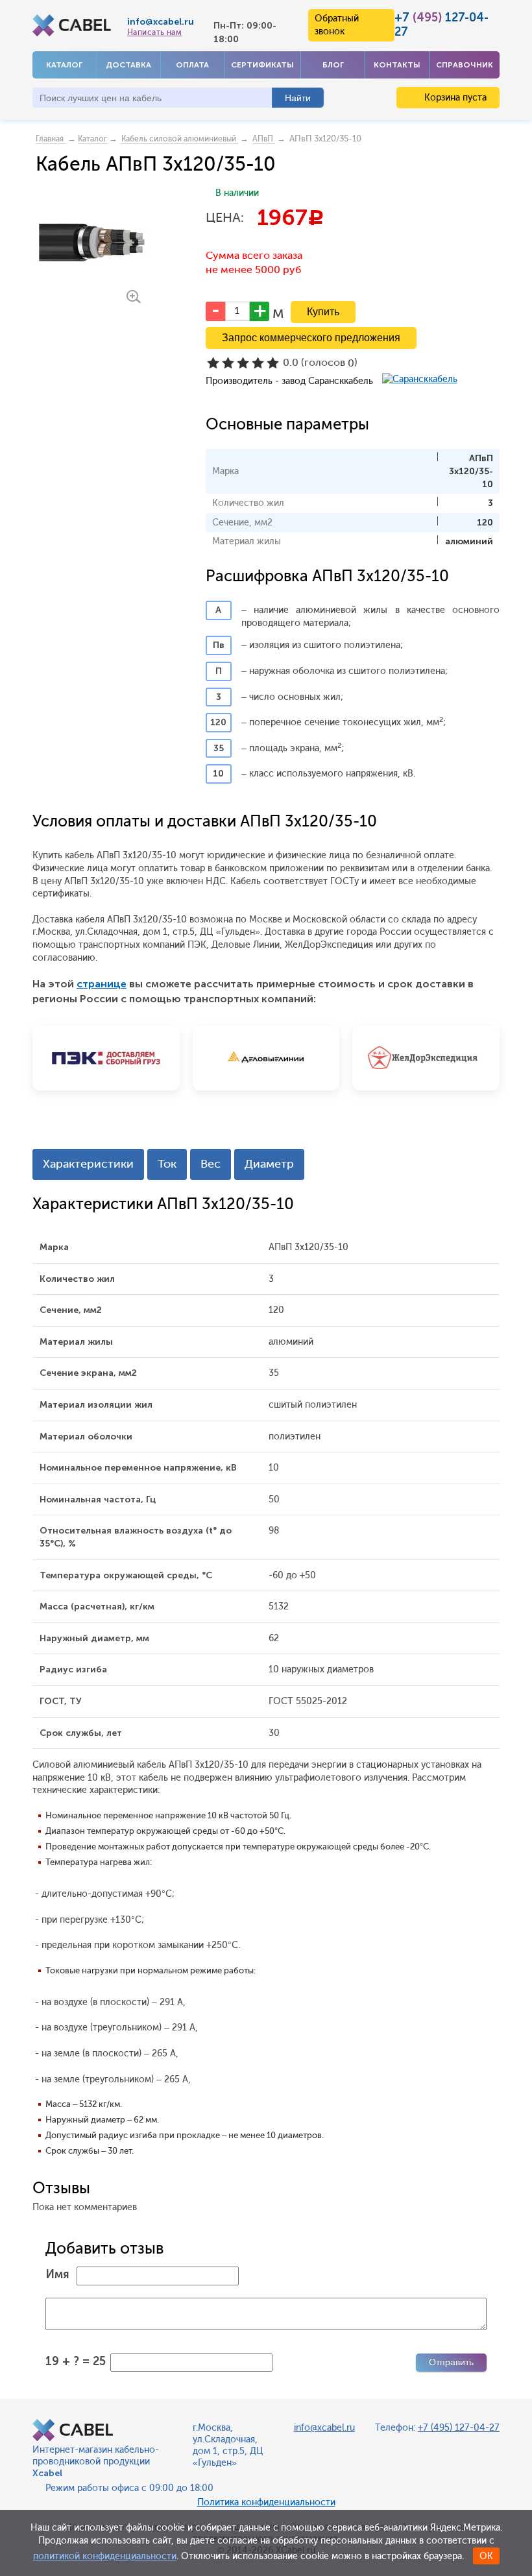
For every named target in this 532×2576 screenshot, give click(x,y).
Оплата (192, 65)
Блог (333, 65)
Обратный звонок (337, 25)
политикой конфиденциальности (105, 2556)
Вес (211, 1164)
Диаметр (269, 1164)
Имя (57, 2274)
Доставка (128, 65)
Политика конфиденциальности (266, 2502)
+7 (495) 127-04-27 (459, 2428)
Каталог (64, 65)
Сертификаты (262, 65)
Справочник (465, 65)
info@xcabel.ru (161, 22)
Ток (167, 1164)
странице (102, 984)
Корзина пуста (454, 98)
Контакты (397, 65)
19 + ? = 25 (76, 2361)
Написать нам (154, 32)
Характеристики (88, 1164)
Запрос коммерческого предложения (311, 338)
